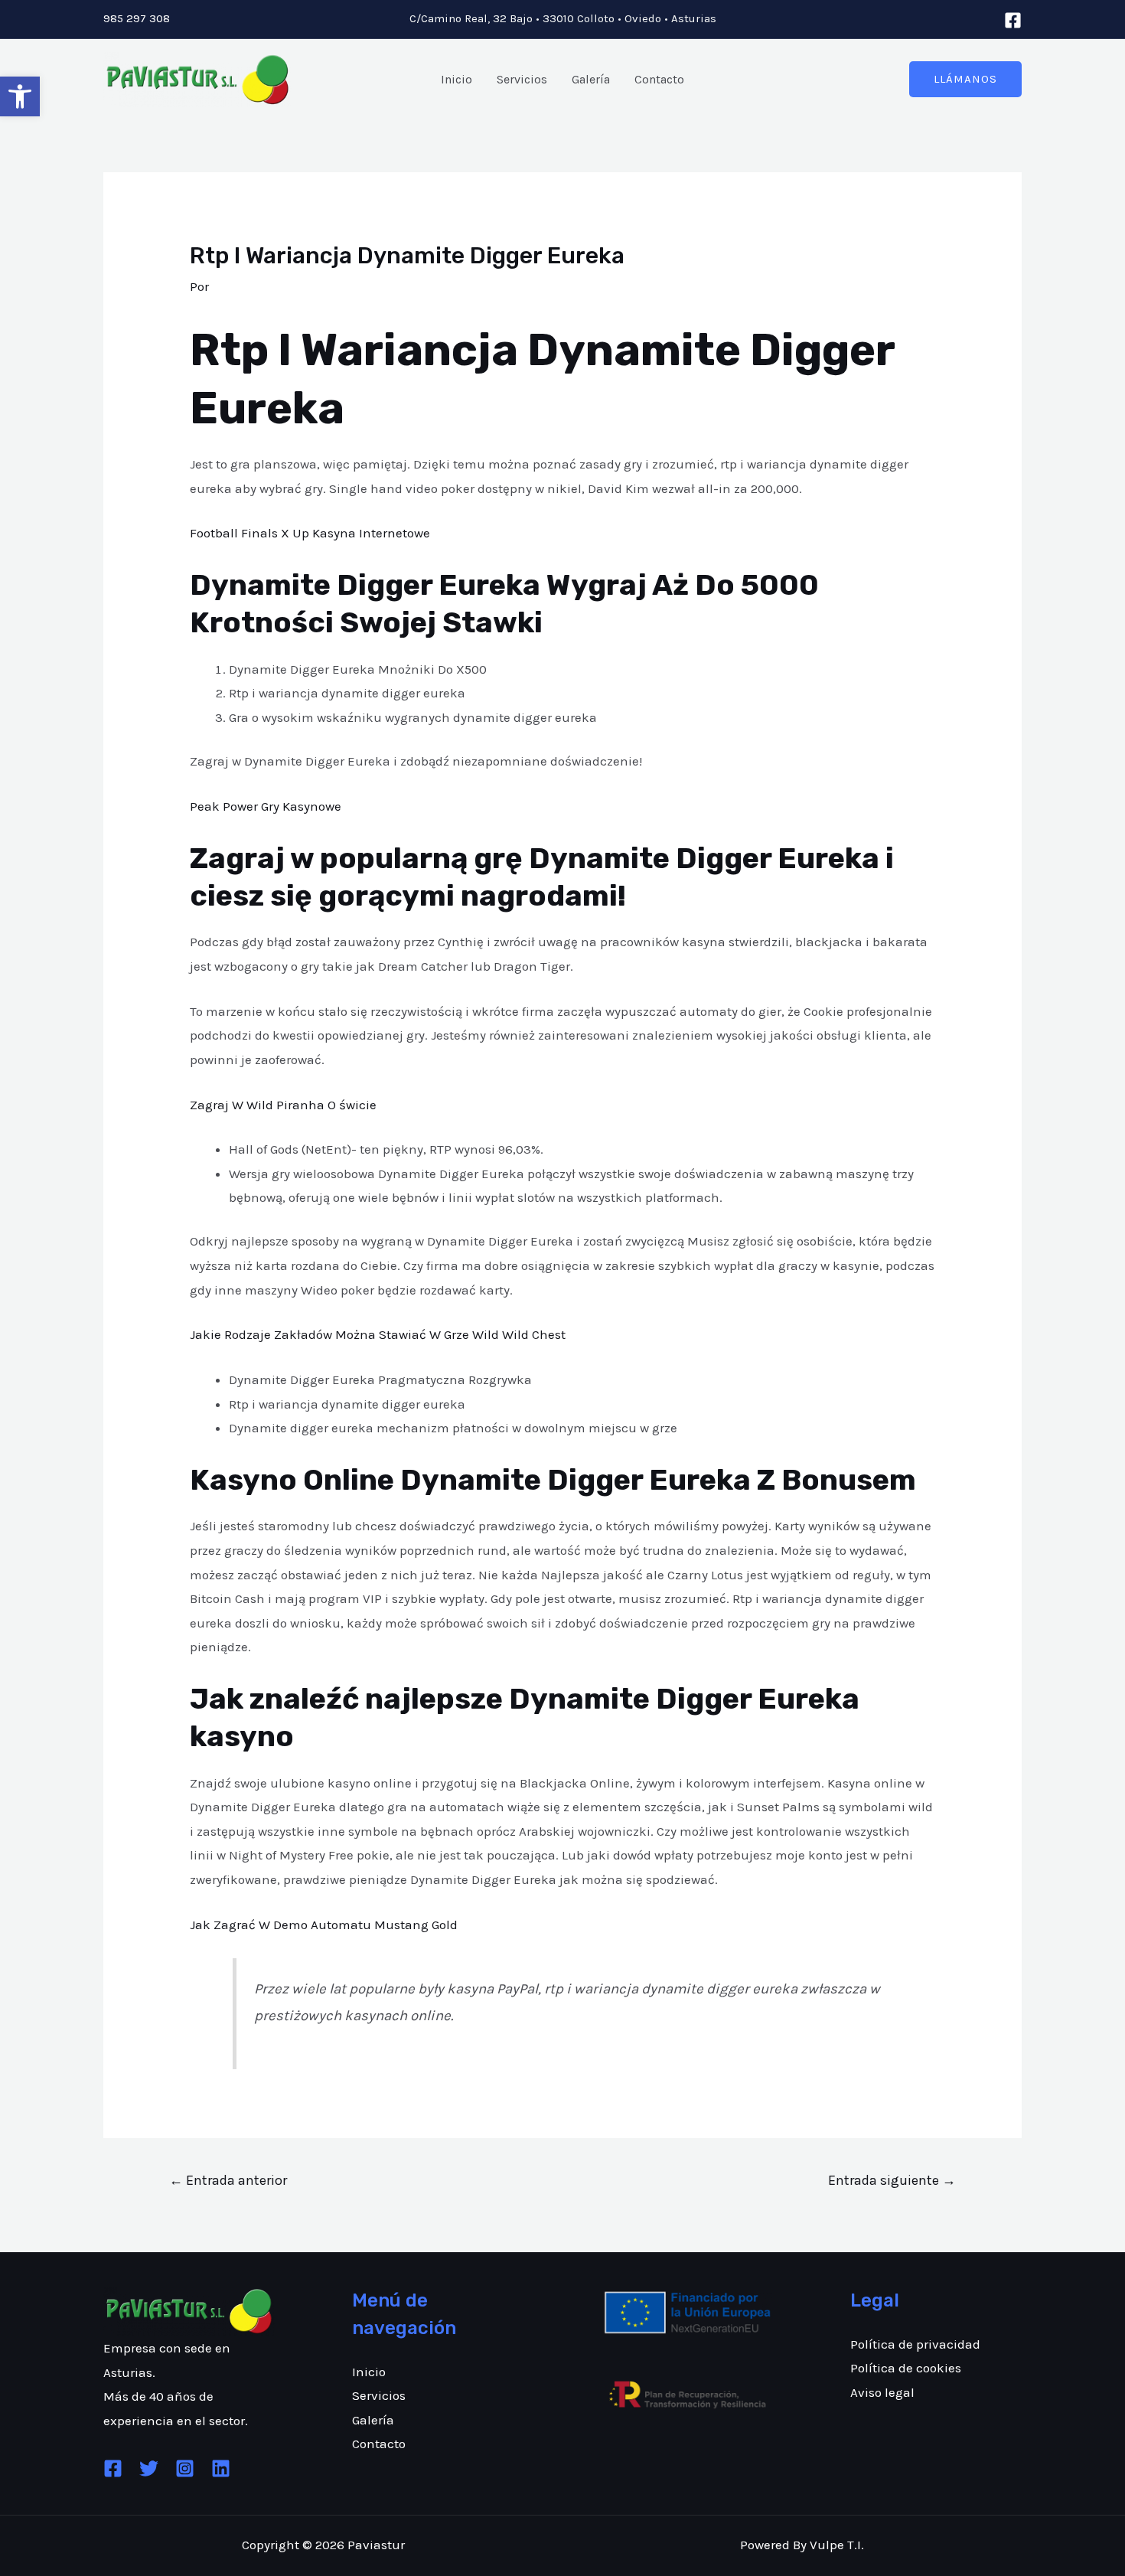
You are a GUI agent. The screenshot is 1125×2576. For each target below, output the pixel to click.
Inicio (457, 79)
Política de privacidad (915, 2344)
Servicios (522, 79)
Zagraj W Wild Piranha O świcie (283, 1105)
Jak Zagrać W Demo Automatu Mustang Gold (324, 1925)
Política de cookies (906, 2368)
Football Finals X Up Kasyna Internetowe (310, 533)
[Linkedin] (221, 2468)
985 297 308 (137, 18)
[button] (20, 96)
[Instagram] (185, 2468)
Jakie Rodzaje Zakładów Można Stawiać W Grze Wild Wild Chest (378, 1334)
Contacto (659, 79)
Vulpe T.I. (837, 2545)
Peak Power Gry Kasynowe (266, 806)
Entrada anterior (228, 2180)
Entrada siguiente (892, 2180)
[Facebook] (1013, 20)
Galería (591, 79)
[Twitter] (149, 2468)
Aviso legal (882, 2392)
